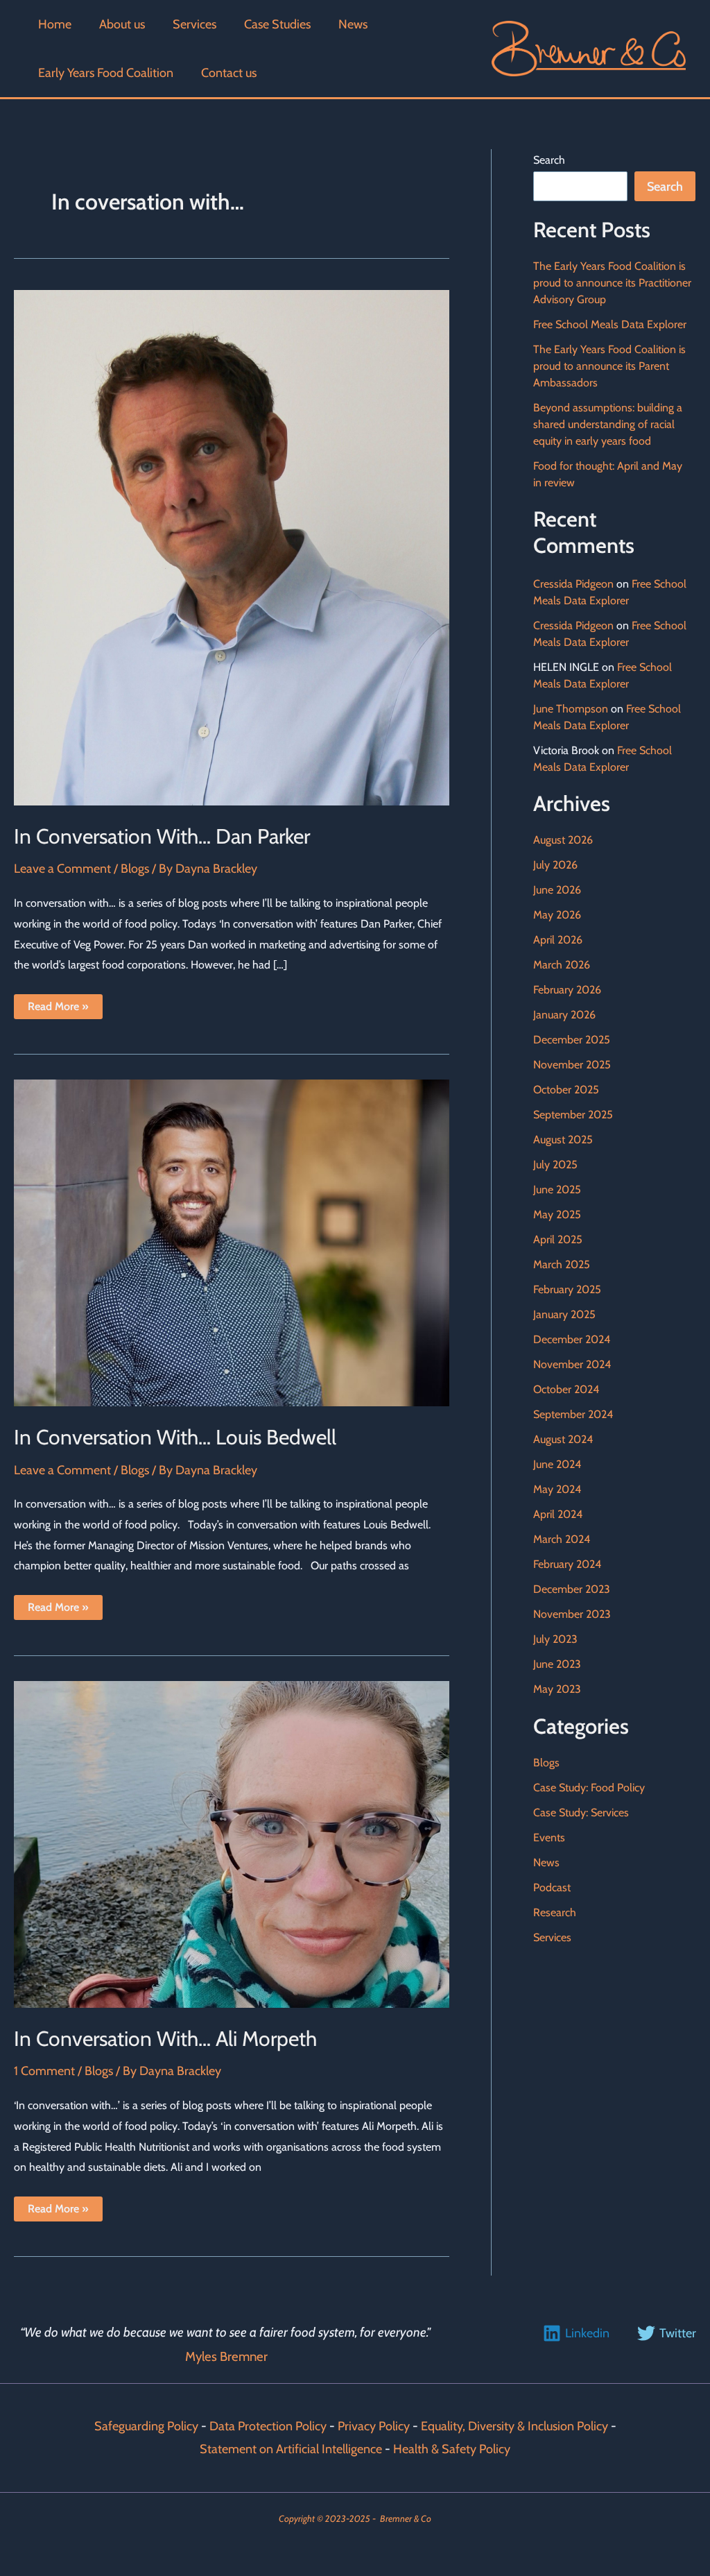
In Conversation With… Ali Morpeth (165, 2039)
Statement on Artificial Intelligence (291, 2449)
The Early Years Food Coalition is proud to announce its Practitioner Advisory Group (612, 283)
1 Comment (44, 2071)
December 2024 (572, 1339)
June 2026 (557, 890)
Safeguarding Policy (146, 2426)
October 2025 (566, 1090)
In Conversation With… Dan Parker (164, 836)
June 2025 (557, 1189)
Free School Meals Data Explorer (610, 324)
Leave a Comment (62, 869)
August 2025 (563, 1140)
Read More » (59, 1009)
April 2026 (558, 940)
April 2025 (558, 1239)
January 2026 (564, 1015)
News (546, 1862)
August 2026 (563, 840)
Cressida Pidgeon (573, 584)
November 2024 (572, 1364)
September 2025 (573, 1115)
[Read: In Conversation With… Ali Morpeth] (232, 1843)
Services (552, 1937)
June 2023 (557, 1664)
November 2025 (572, 1065)
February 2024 (567, 1564)
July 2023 (555, 1639)
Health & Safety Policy (452, 2449)
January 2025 (564, 1314)
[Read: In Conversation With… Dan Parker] (232, 547)
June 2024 (557, 1464)
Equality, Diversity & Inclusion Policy (516, 2426)
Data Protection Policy (268, 2426)
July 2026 (555, 865)
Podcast (552, 1887)
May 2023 (557, 1689)
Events (549, 1837)
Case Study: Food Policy (589, 1788)
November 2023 (572, 1614)
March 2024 (562, 1539)
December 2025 (572, 1040)
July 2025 (555, 1165)
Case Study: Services (581, 1812)
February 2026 (567, 990)
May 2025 (557, 1214)
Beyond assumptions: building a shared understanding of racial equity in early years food (608, 424)
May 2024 (557, 1489)
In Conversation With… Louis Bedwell (177, 1437)
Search (549, 160)
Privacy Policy (374, 2426)
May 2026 (557, 915)
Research (555, 1912)
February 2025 (567, 1289)
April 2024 (558, 1514)
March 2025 (562, 1264)
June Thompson (571, 709)
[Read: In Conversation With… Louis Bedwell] (232, 1242)
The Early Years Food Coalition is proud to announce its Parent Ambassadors (609, 366)
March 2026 (562, 965)
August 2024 (563, 1439)
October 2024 (566, 1389)
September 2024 (573, 1414)
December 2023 (572, 1589)
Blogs (135, 869)
